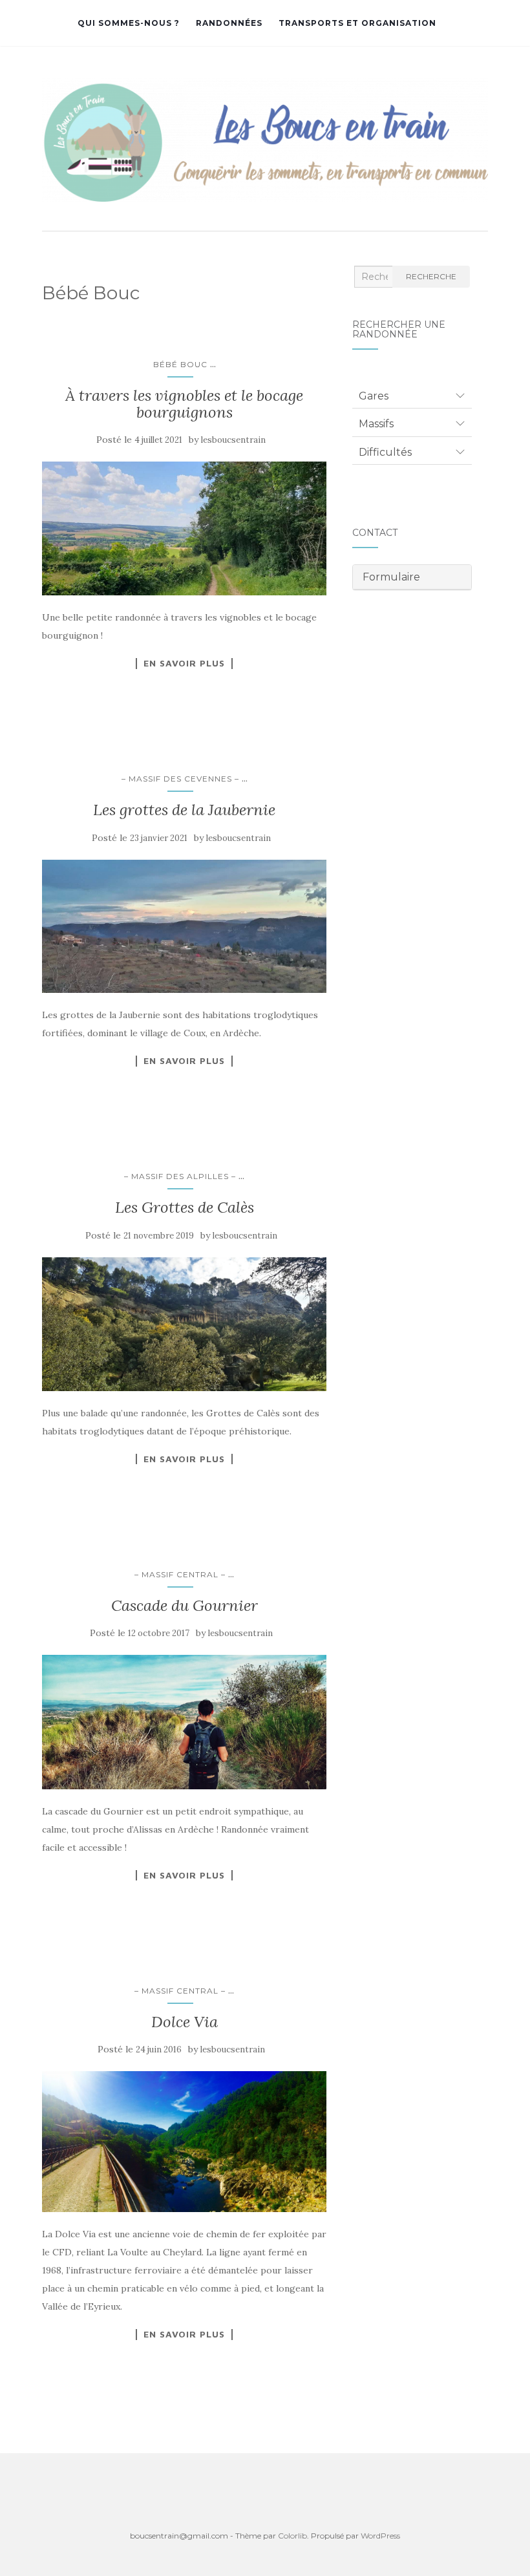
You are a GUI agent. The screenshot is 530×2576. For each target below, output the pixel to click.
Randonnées (229, 23)
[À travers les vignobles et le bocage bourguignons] (184, 528)
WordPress (380, 2536)
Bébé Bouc (180, 364)
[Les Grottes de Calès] (184, 1324)
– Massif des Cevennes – (180, 779)
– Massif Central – (180, 1574)
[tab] (412, 396)
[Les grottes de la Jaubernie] (184, 927)
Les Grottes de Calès (185, 1207)
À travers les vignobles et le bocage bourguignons (184, 404)
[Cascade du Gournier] (184, 1722)
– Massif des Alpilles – (180, 1176)
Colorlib (292, 2536)
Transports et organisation (357, 23)
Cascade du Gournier (185, 1605)
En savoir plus (184, 663)
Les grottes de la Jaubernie (184, 810)
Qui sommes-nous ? (129, 23)
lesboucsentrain (233, 440)
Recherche (431, 276)
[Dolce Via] (184, 2142)
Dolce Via (185, 2022)
